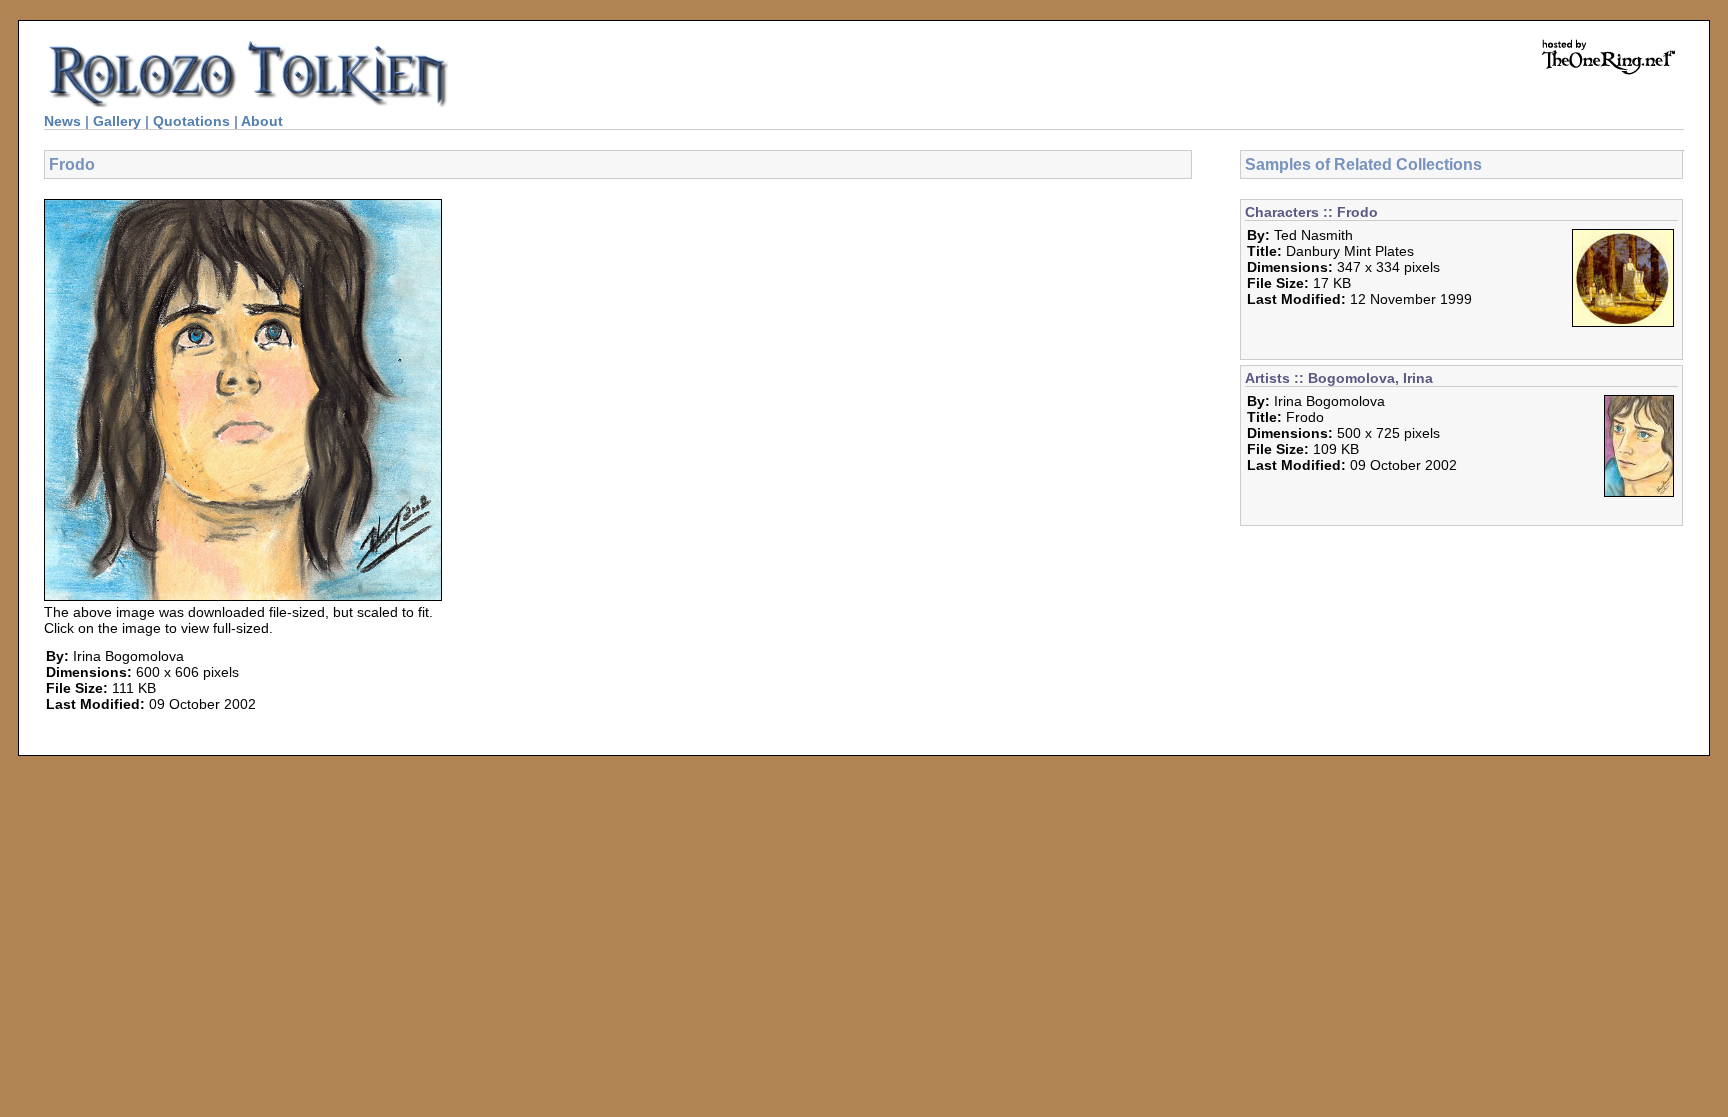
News (62, 121)
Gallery (117, 121)
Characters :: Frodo (1311, 212)
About (262, 121)
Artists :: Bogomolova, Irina (1339, 378)
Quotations (191, 121)
